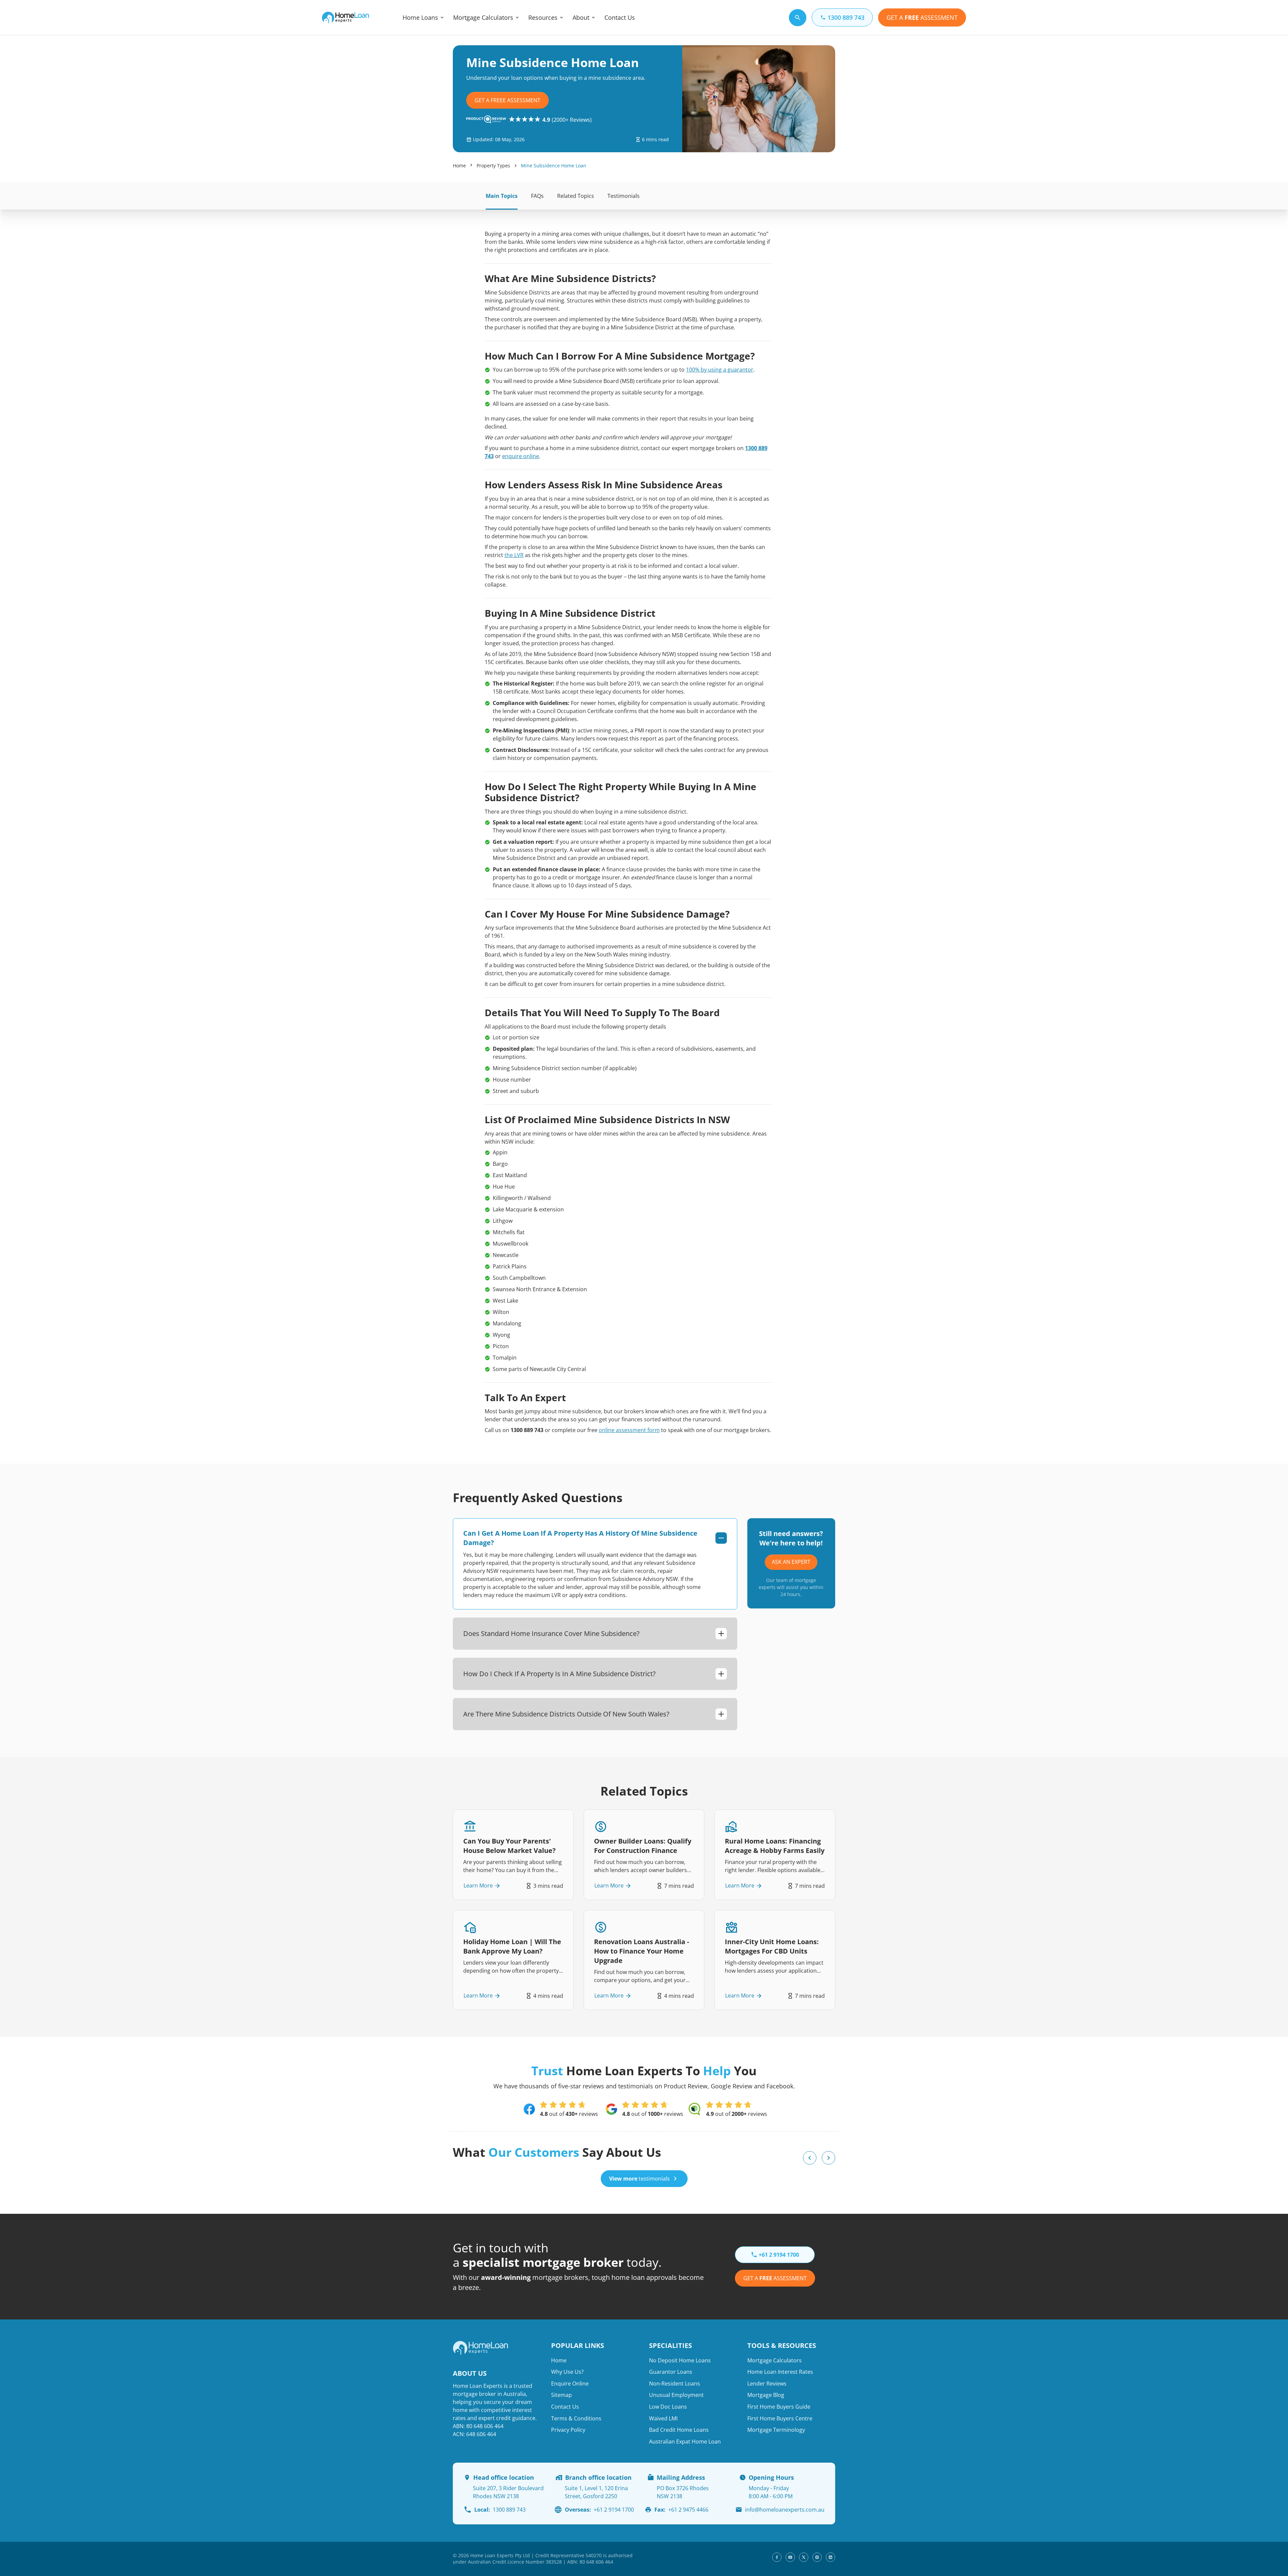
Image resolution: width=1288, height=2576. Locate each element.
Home (459, 166)
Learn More (478, 1886)
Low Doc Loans (668, 2407)
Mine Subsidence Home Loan (554, 166)
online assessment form (629, 1430)
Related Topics (576, 196)
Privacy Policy (568, 2430)
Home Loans (420, 17)
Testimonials (624, 196)
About (581, 17)
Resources (543, 17)
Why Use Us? (567, 2372)
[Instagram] (817, 2557)
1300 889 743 (500, 2510)
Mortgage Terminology (776, 2430)
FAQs (537, 196)
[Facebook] (777, 2557)
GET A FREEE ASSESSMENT (507, 100)
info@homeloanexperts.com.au (785, 2510)
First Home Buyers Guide (779, 2407)
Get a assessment (775, 2278)
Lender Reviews (767, 2383)
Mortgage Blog (766, 2395)
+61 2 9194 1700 (599, 2510)
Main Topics (502, 196)
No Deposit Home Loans (680, 2360)
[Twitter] (804, 2557)
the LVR (514, 555)
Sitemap (561, 2395)
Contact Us (620, 17)
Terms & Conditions (576, 2418)
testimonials (639, 2179)
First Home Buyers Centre (780, 2418)
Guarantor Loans (671, 2372)
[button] (810, 2158)
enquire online (521, 456)
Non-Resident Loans (675, 2383)
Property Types (493, 166)
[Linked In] (830, 2557)
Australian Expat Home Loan (685, 2442)
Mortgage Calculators (483, 17)
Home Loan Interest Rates (780, 2372)
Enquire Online (570, 2383)
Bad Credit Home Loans (679, 2430)
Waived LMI (663, 2418)
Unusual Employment (676, 2395)
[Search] (798, 18)
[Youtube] (790, 2557)
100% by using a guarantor (720, 370)
